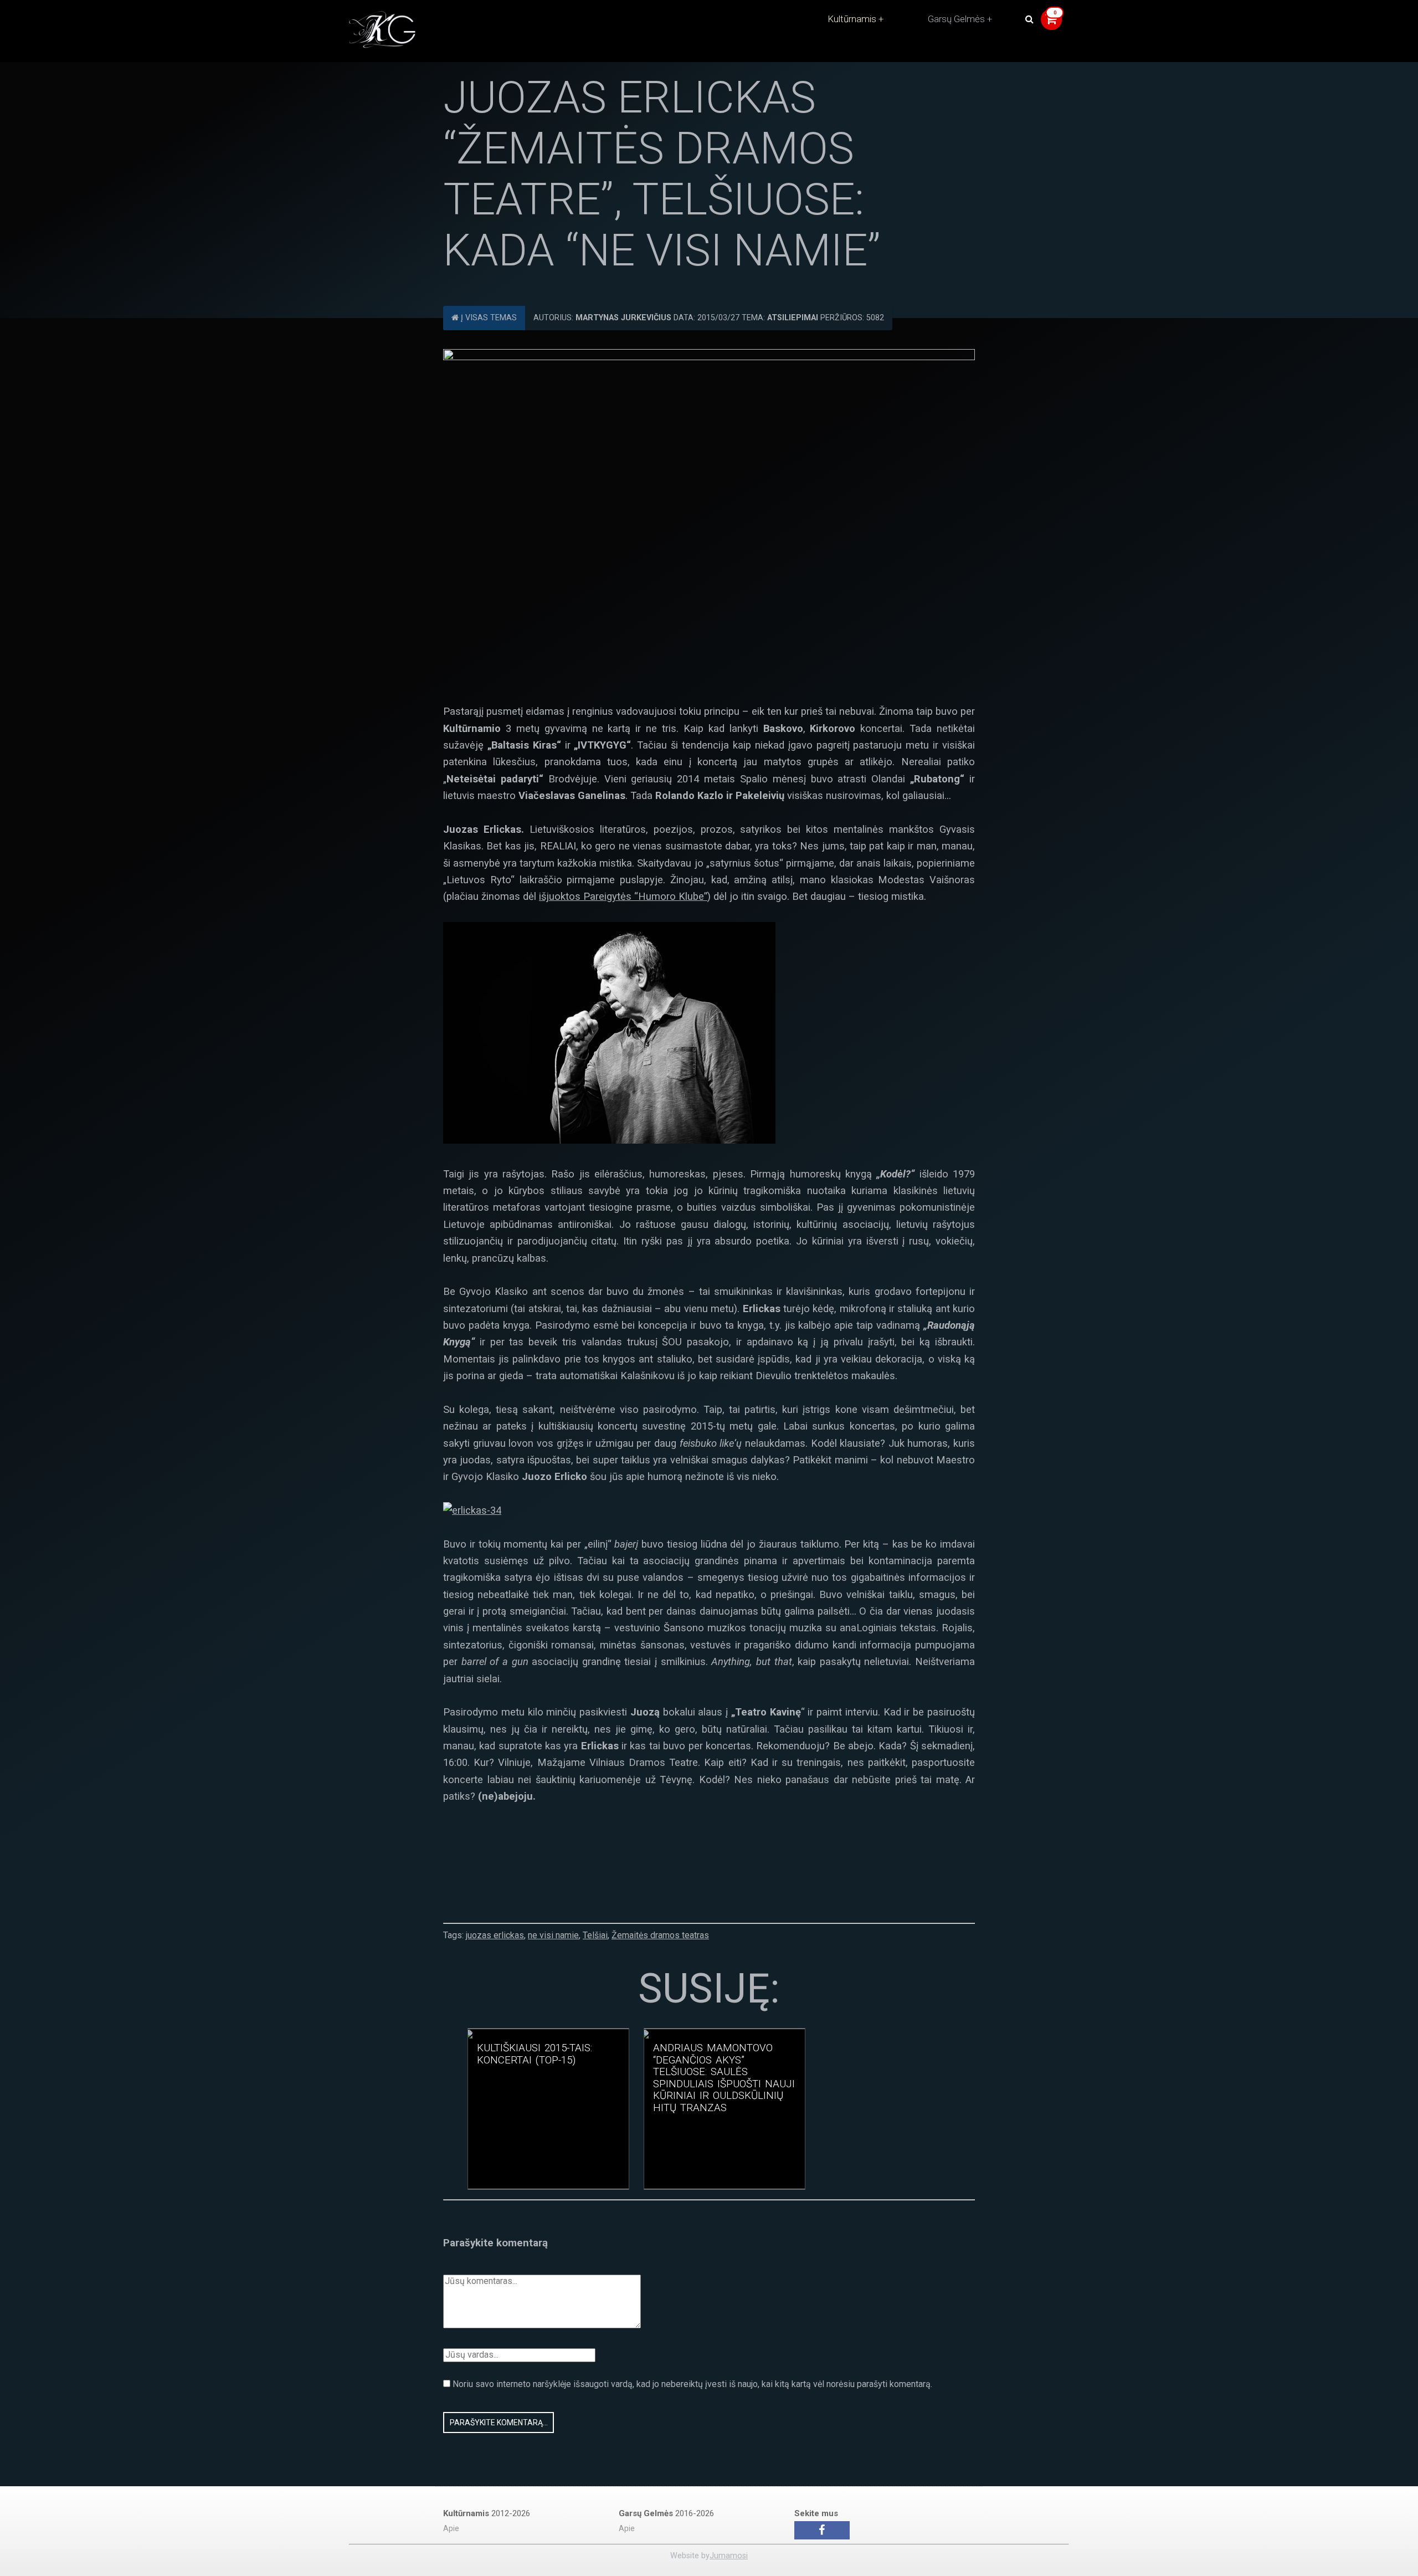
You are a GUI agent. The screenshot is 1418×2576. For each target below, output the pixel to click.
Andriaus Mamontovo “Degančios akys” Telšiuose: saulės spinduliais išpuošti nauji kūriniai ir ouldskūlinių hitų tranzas (724, 2078)
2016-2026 (666, 2513)
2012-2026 (487, 2513)
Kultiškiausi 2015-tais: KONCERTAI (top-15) (535, 2054)
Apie (451, 2529)
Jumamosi (729, 2556)
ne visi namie (553, 1935)
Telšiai (595, 1935)
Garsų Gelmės (956, 19)
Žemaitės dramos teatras (660, 1935)
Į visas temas (488, 318)
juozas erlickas (495, 1935)
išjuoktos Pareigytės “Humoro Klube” (623, 896)
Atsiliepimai (793, 318)
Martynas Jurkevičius (623, 318)
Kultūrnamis (852, 19)
